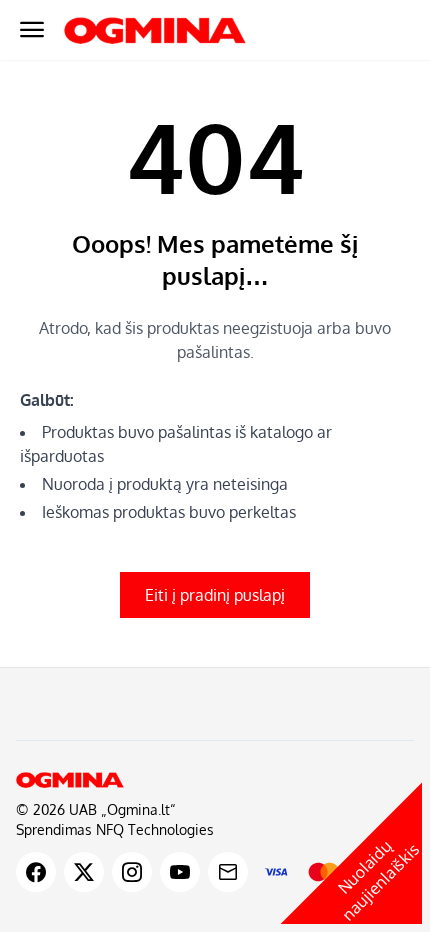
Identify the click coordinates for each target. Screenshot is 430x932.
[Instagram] (132, 872)
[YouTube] (180, 872)
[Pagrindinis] (215, 780)
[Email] (228, 872)
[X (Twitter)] (84, 872)
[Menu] (32, 30)
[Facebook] (36, 872)
